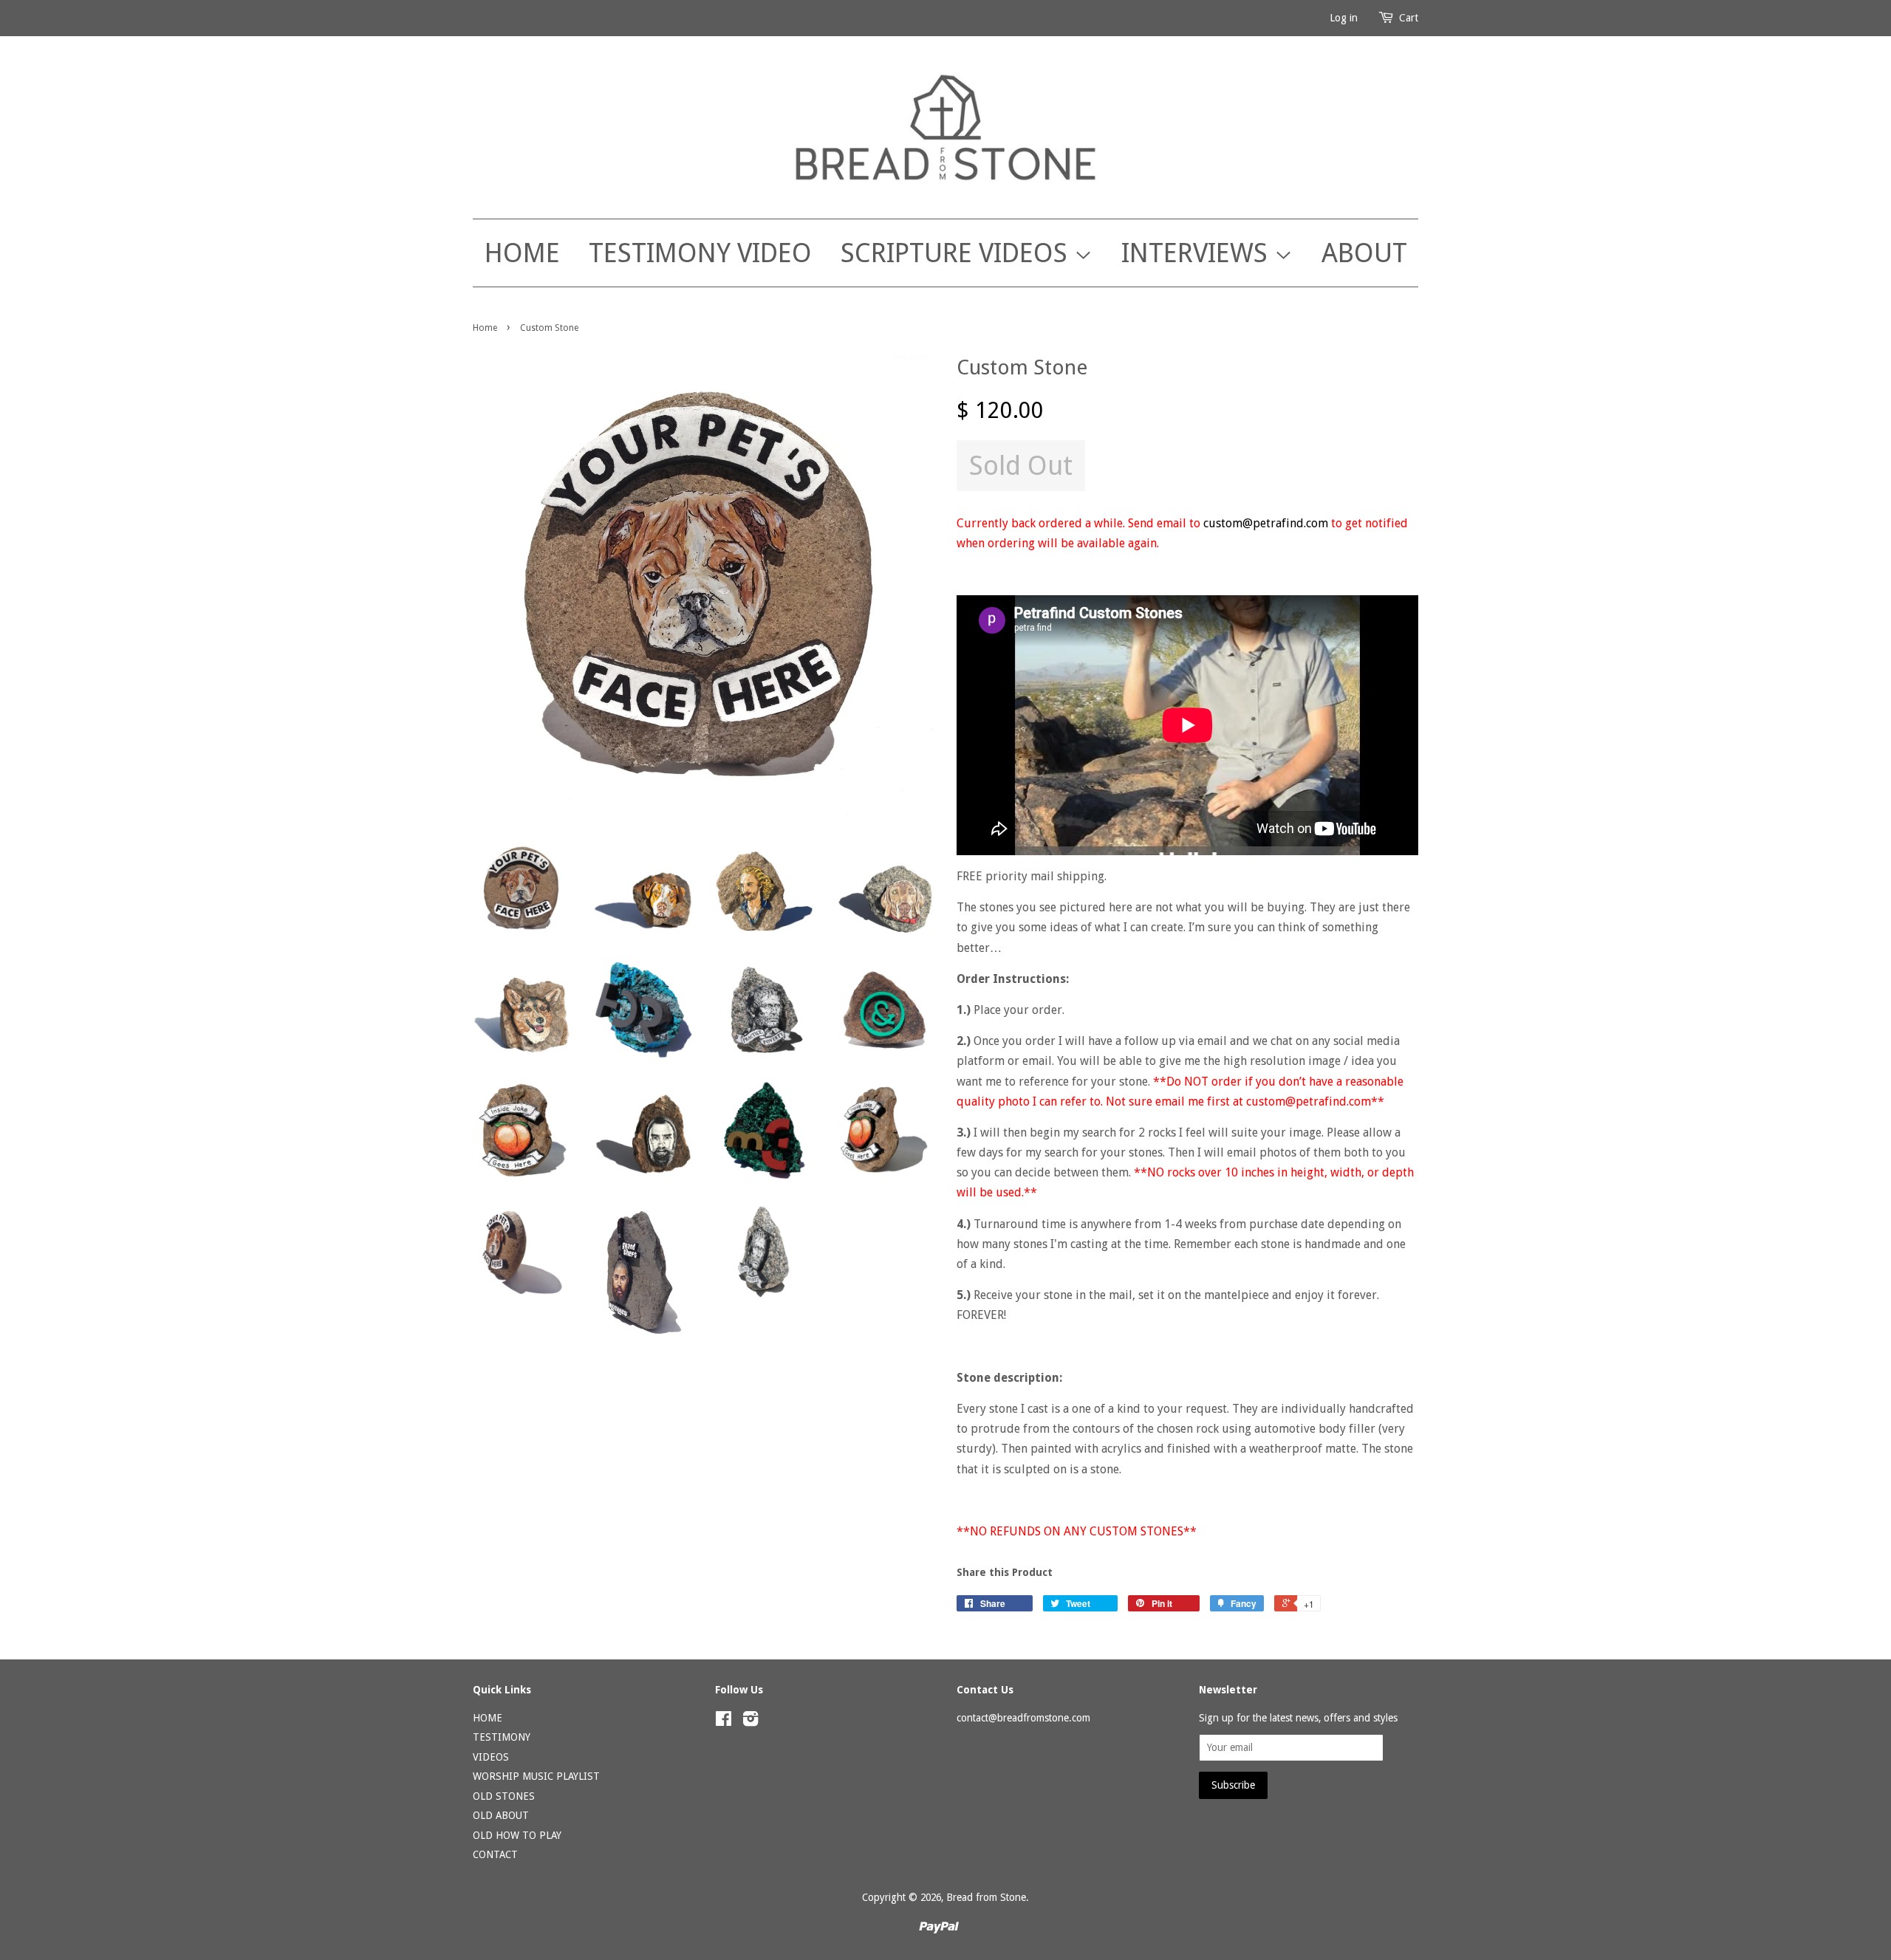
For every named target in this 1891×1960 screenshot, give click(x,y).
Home (485, 328)
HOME (522, 253)
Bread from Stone (986, 1897)
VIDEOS (491, 1757)
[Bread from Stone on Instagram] (750, 1721)
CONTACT (495, 1854)
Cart (1409, 18)
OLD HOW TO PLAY (517, 1835)
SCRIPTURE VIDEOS (957, 253)
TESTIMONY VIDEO (700, 253)
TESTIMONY (502, 1737)
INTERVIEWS (1198, 253)
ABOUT (1364, 253)
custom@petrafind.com (1267, 523)
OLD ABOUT (501, 1815)
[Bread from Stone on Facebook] (724, 1721)
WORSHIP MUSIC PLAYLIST (536, 1776)
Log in (1344, 18)
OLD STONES (504, 1796)
